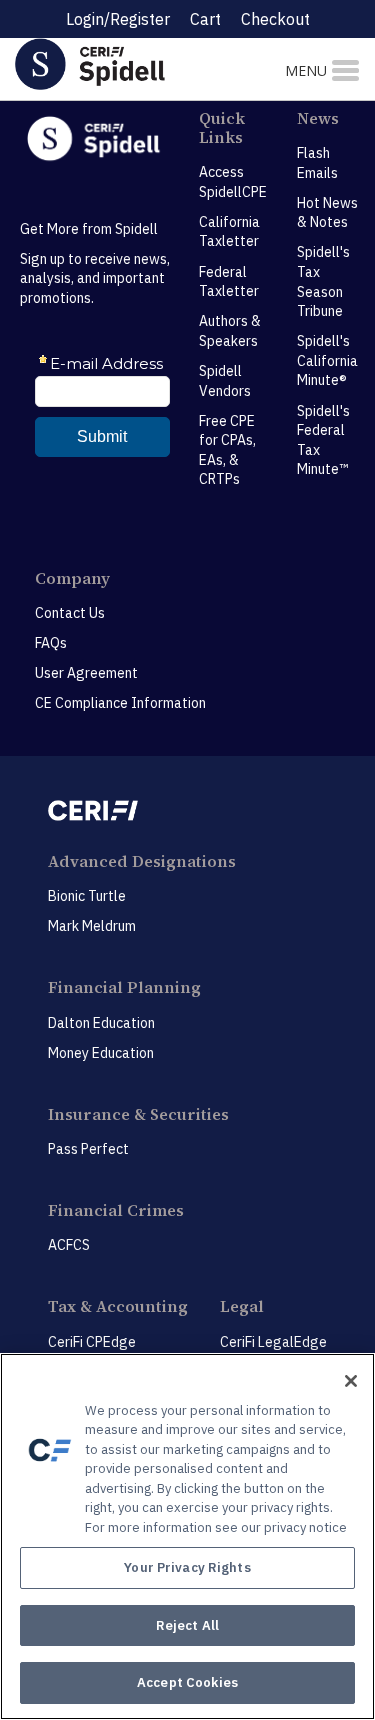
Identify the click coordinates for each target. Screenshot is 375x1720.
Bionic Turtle (87, 896)
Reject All (187, 1625)
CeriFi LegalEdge (273, 1342)
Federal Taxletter (229, 282)
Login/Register (118, 19)
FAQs (51, 643)
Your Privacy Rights (187, 1567)
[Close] (351, 1381)
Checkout (275, 19)
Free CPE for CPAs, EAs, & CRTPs (227, 450)
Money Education (101, 1053)
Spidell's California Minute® (327, 360)
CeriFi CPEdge (92, 1342)
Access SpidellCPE (233, 182)
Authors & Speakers (230, 331)
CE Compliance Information (120, 703)
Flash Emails (317, 163)
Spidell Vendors (225, 381)
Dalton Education (101, 1023)
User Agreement (86, 673)
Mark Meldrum (92, 926)
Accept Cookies (187, 1682)
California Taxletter (229, 232)
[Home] (125, 63)
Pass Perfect (88, 1149)
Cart (205, 19)
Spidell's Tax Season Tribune (323, 281)
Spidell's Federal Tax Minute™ (323, 440)
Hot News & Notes (327, 213)
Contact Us (70, 613)
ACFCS (69, 1245)
